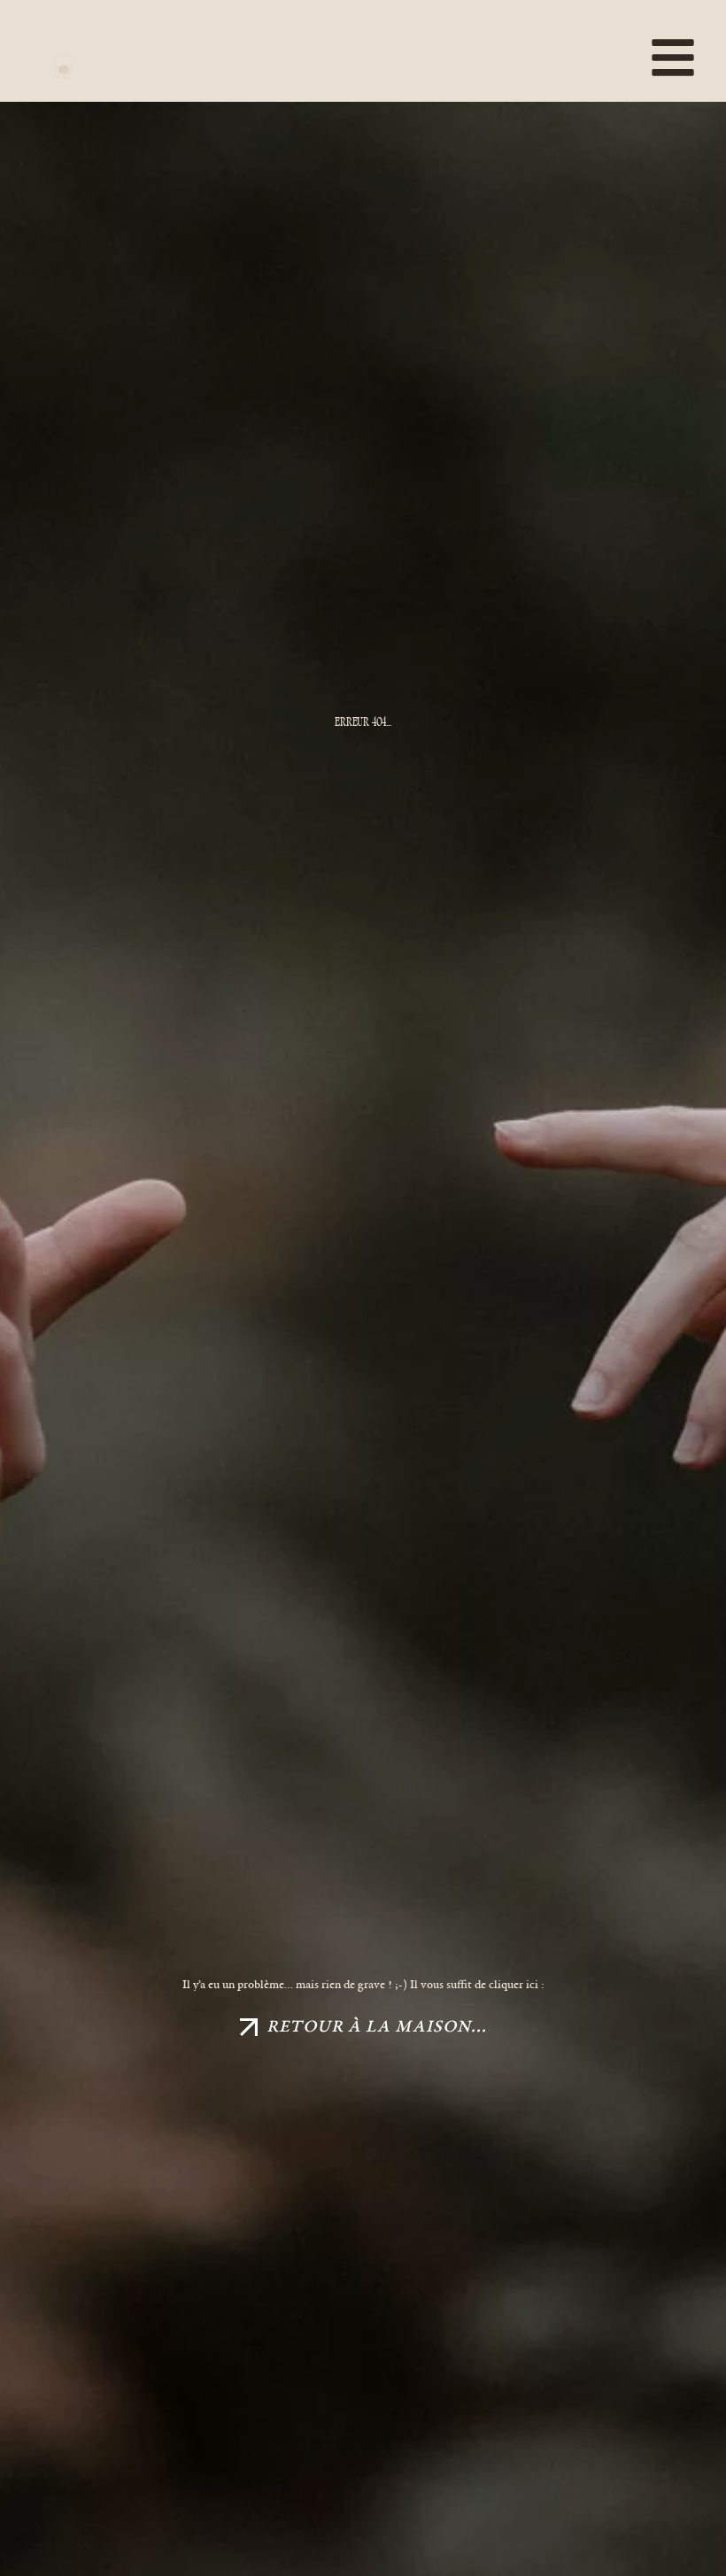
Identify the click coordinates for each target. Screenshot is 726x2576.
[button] (613, 62)
